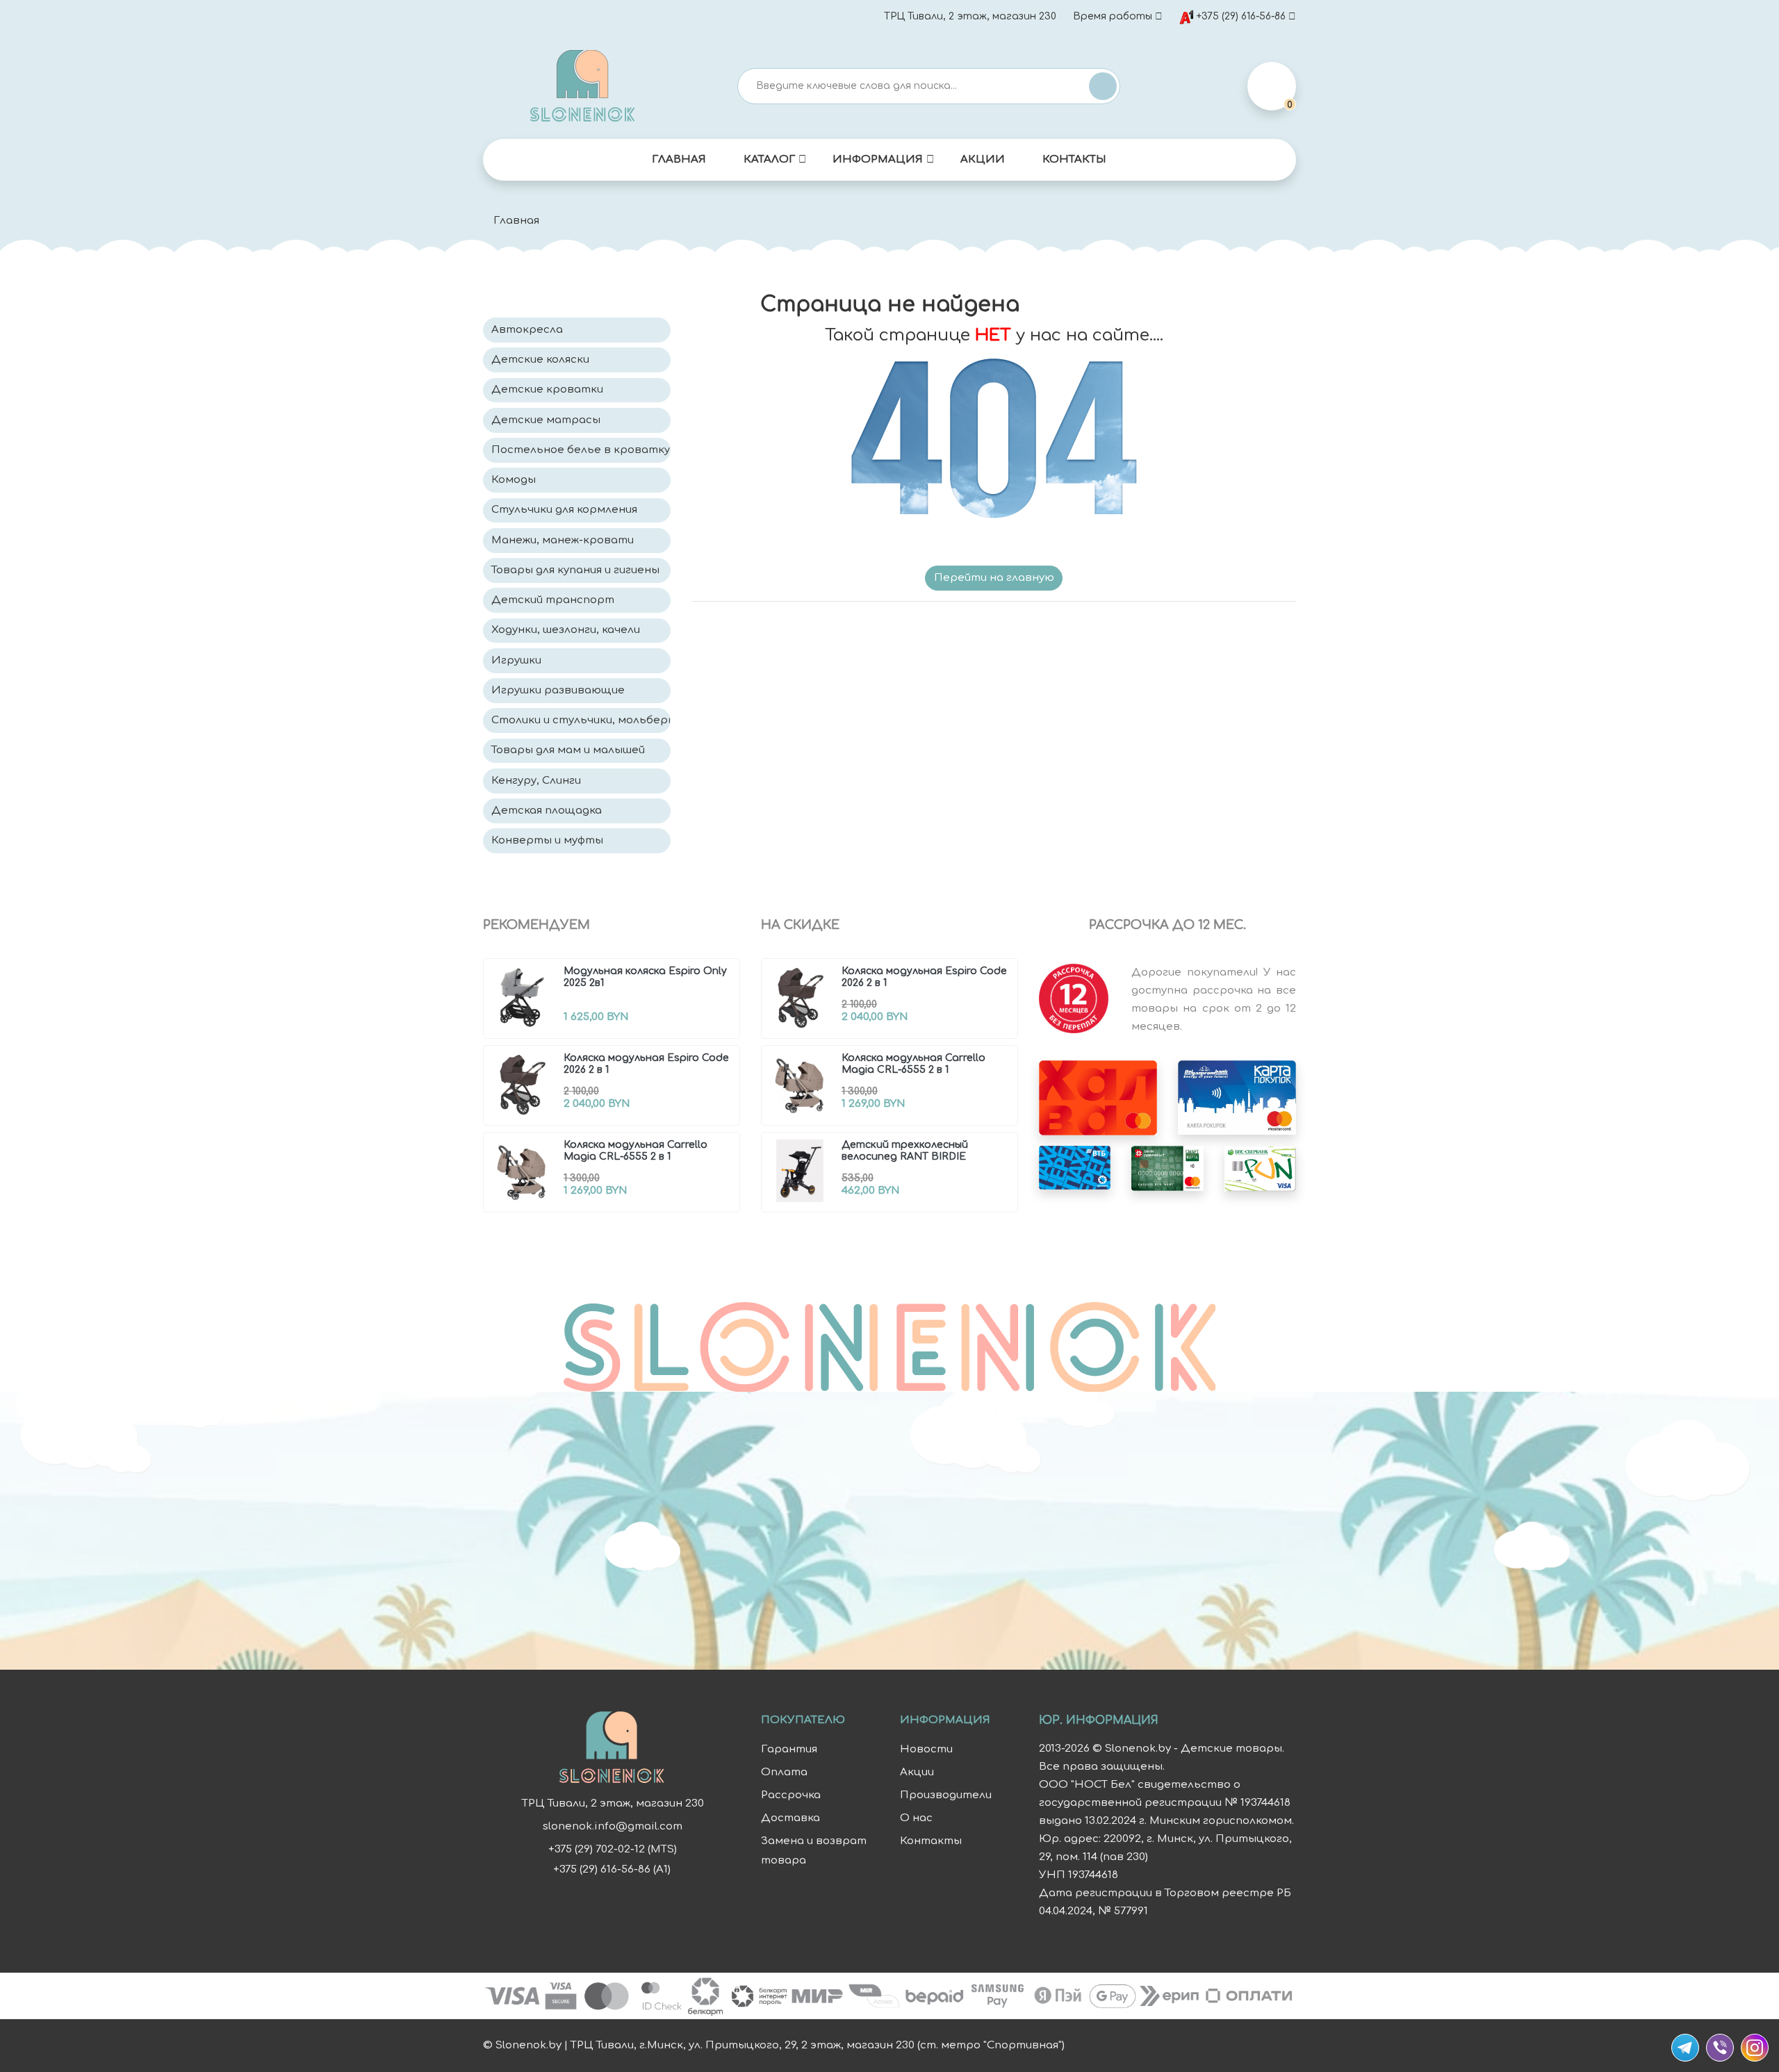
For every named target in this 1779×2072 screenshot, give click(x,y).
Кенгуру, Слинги (536, 781)
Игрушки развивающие (558, 690)
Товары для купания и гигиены (575, 570)
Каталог (769, 159)
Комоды (514, 480)
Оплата (784, 1772)
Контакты (1074, 159)
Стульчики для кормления (564, 510)
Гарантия (789, 1749)
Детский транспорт (553, 600)
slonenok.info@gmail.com (613, 1826)
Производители (946, 1795)
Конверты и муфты (547, 840)
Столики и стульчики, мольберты (581, 720)
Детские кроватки (547, 389)
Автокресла (527, 330)
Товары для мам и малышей (568, 750)
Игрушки (516, 660)
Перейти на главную (994, 578)
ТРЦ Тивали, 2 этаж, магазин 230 (970, 16)
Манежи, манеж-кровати (563, 540)
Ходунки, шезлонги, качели (566, 630)
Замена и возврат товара (814, 1851)
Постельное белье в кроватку (581, 450)
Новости (926, 1749)
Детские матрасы (546, 420)
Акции (983, 159)
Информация (878, 159)
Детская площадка (547, 811)
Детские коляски (540, 360)
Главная (679, 159)
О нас (916, 1818)
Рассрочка (791, 1795)
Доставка (790, 1818)
